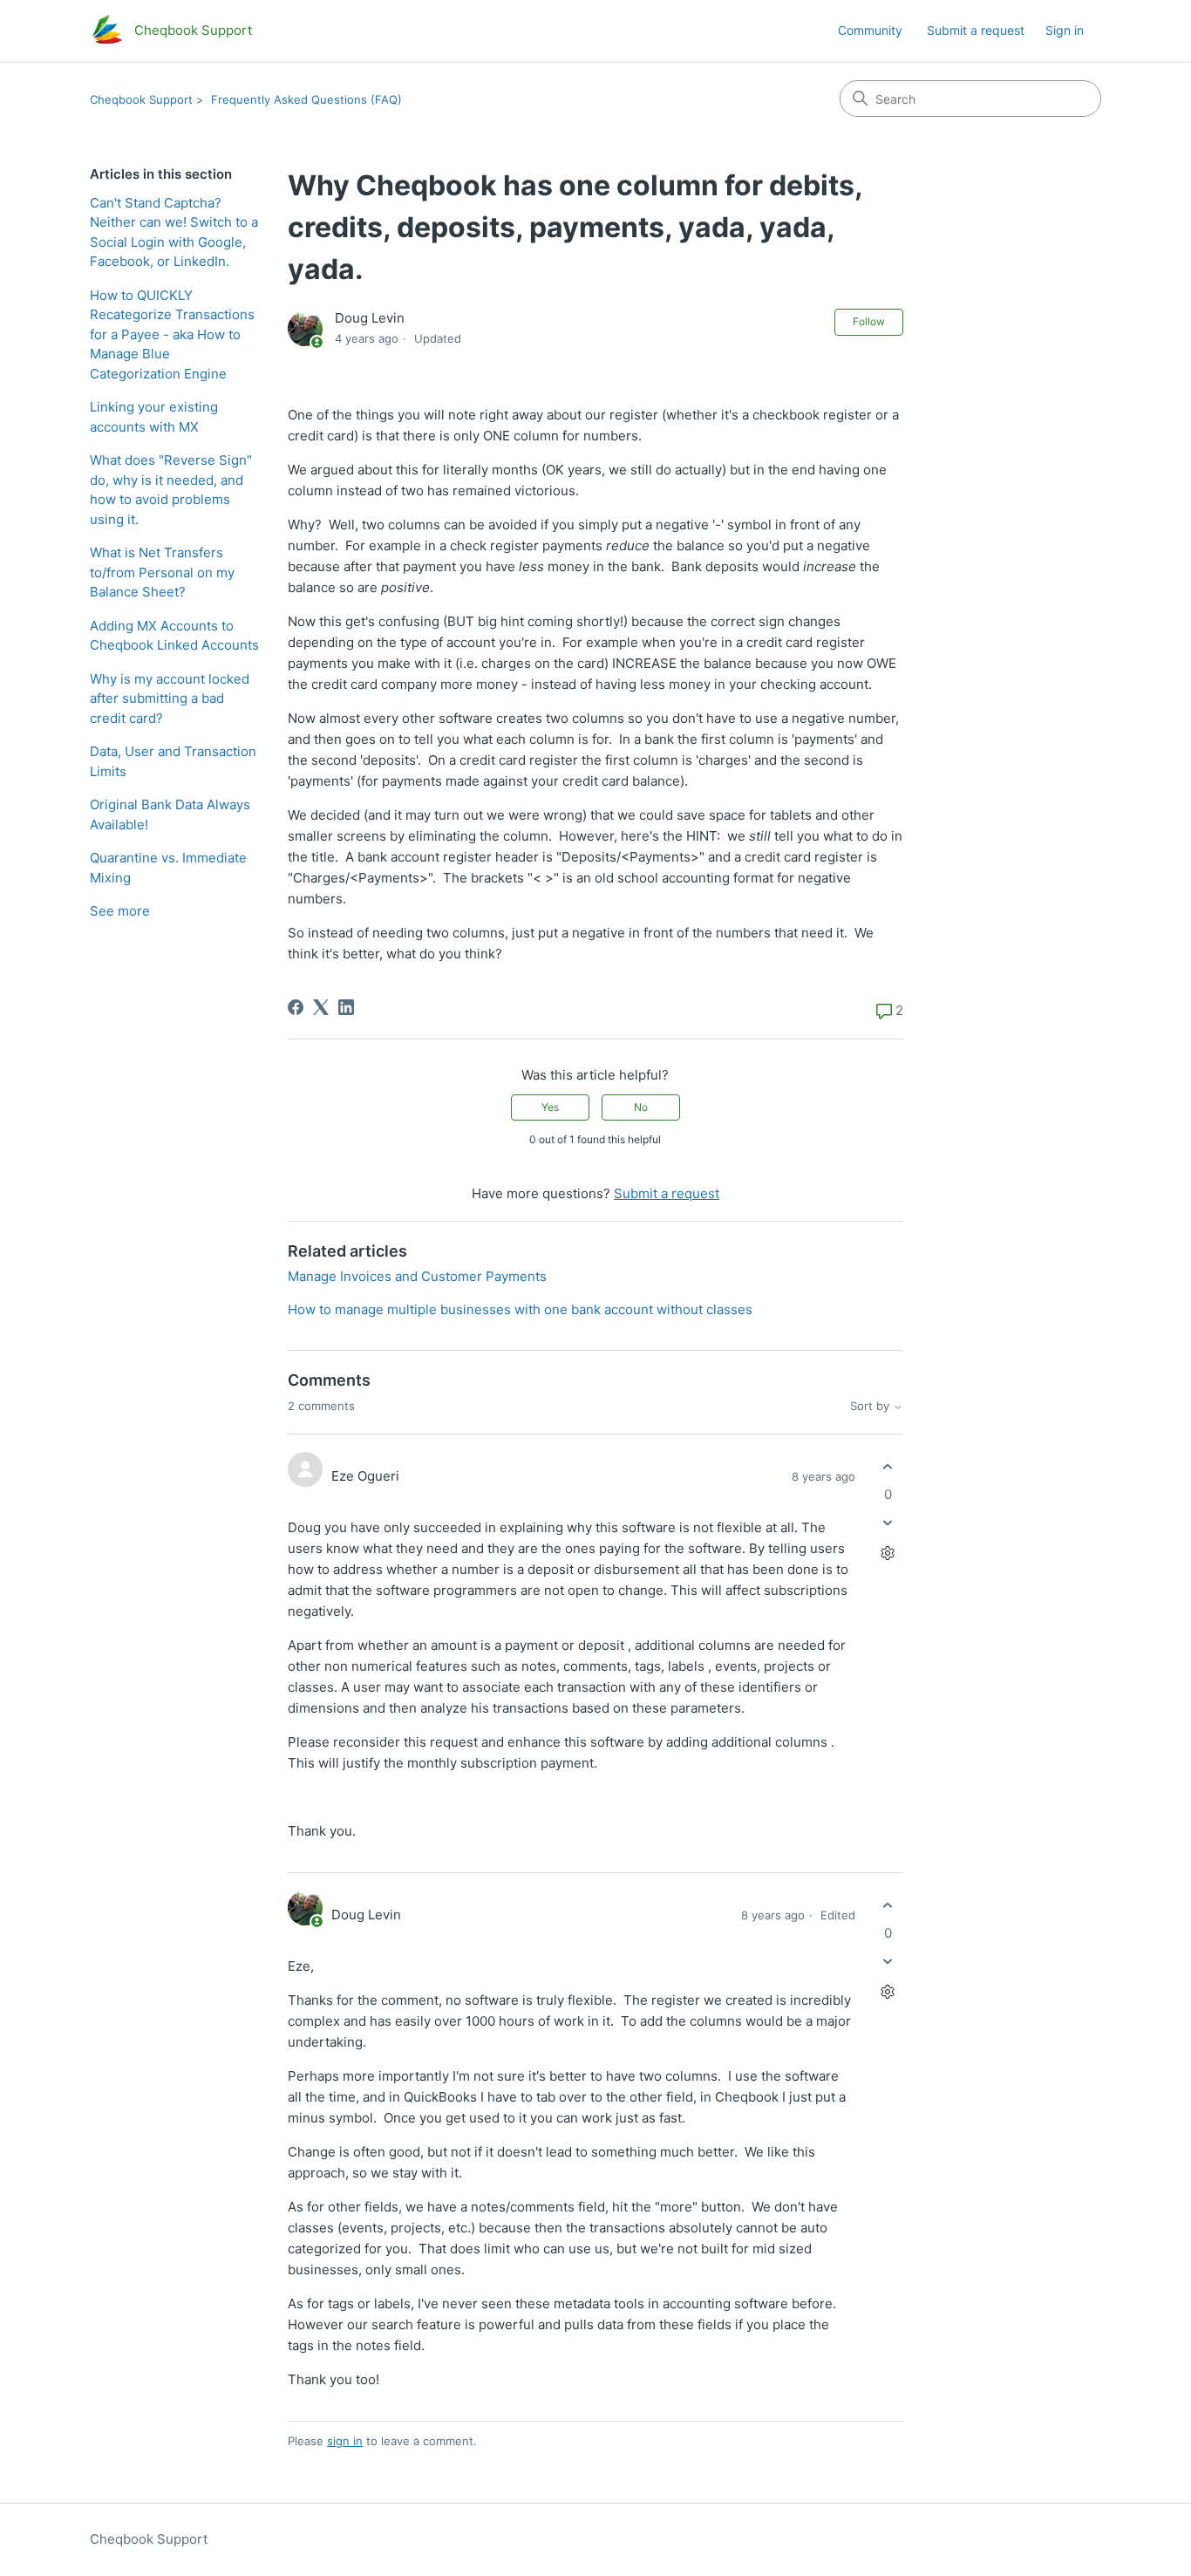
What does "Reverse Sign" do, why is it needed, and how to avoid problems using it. (171, 490)
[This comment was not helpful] (888, 1522)
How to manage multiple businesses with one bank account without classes (520, 1309)
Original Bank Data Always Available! (170, 814)
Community (870, 30)
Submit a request (976, 30)
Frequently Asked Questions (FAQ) (306, 99)
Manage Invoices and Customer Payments (417, 1276)
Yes (550, 1107)
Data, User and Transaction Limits (173, 761)
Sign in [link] (1065, 30)
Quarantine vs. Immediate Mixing (168, 868)
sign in (345, 2441)
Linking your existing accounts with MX (154, 417)
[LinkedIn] (346, 1007)
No (641, 1107)
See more (120, 911)
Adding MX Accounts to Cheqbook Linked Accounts (174, 636)
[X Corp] (321, 1007)
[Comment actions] (888, 1553)
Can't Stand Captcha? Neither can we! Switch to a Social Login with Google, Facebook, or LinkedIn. (174, 232)
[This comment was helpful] (888, 1467)
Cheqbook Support (141, 99)
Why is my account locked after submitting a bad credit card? (170, 699)
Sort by (871, 1406)
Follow (869, 321)
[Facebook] (296, 1007)
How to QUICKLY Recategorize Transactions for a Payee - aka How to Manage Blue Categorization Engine (172, 334)
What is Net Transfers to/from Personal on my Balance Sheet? (162, 572)
